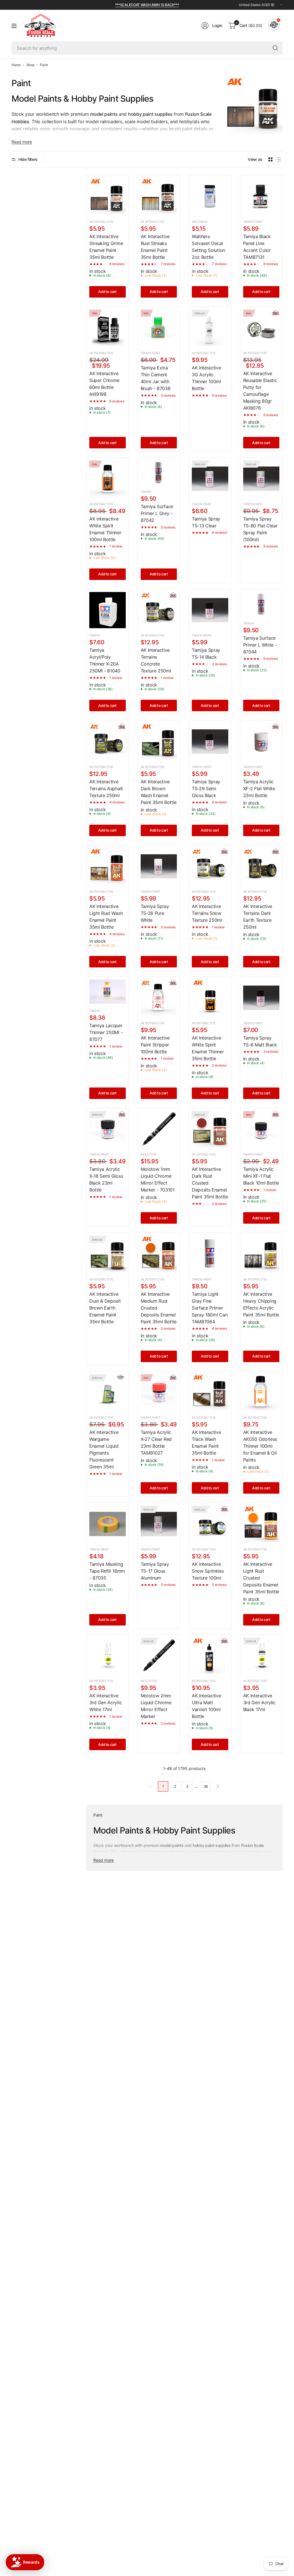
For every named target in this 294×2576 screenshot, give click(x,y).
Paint (44, 65)
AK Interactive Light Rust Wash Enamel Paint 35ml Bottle (106, 917)
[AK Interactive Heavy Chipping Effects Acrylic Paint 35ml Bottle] (261, 1254)
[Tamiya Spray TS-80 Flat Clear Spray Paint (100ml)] (261, 479)
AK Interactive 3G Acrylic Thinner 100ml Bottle (206, 378)
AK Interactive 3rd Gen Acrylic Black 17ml (259, 1702)
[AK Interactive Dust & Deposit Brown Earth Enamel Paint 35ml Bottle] (108, 1254)
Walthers (200, 222)
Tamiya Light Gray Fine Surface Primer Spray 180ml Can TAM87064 (210, 1308)
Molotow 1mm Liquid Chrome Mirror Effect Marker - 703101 (158, 1179)
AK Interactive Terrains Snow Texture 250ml (207, 913)
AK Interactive (101, 222)
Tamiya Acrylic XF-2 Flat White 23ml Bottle (259, 788)
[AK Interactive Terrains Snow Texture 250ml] (210, 866)
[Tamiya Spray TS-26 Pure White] (159, 866)
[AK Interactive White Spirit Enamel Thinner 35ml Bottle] (210, 998)
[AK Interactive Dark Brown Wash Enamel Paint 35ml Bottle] (159, 742)
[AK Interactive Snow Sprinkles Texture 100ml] (210, 1524)
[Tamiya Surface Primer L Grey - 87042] (159, 473)
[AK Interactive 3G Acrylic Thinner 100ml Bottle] (210, 328)
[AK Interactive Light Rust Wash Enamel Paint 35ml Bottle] (108, 866)
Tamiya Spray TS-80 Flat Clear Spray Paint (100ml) (260, 529)
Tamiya (146, 492)
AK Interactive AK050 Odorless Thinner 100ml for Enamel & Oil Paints (260, 1446)
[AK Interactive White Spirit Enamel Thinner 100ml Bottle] (108, 479)
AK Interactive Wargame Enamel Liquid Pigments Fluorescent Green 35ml (104, 1449)
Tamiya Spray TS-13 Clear (206, 522)
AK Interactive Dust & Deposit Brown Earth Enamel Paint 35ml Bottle (105, 1308)
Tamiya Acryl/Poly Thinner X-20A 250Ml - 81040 (105, 660)
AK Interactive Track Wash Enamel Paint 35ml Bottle (206, 1443)
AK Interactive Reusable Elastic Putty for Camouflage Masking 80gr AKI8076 (260, 391)
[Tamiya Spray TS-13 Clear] (210, 479)
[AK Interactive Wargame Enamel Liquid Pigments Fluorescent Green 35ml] (108, 1392)
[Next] (218, 1786)
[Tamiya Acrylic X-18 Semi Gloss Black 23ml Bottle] (108, 1129)
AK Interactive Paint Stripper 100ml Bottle (155, 1045)
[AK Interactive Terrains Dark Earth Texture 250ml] (261, 866)
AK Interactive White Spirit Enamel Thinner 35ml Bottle (208, 1048)
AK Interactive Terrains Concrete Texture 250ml (156, 660)
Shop (30, 65)
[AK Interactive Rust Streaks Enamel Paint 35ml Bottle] (159, 196)
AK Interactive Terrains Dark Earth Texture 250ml (258, 917)
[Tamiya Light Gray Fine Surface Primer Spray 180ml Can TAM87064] (210, 1254)
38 (206, 1786)
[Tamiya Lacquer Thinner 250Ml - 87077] (108, 992)
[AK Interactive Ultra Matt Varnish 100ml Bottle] (210, 1656)
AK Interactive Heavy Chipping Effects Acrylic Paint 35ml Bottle (261, 1304)
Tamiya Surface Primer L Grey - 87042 (157, 513)
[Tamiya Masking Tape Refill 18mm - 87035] (108, 1524)
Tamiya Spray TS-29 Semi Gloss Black (206, 788)
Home (16, 65)
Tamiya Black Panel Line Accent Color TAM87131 (257, 247)
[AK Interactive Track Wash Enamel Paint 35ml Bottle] (210, 1392)
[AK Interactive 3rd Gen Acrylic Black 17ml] (261, 1656)
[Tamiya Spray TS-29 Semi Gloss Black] (210, 742)
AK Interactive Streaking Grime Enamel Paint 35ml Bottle (106, 247)
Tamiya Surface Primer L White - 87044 (260, 645)
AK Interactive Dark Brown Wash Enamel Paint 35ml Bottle (159, 792)
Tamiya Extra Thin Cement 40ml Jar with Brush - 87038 (156, 378)
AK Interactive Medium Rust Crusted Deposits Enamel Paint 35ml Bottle (159, 1308)
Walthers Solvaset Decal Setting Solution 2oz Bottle (208, 247)
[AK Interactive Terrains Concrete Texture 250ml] (159, 610)
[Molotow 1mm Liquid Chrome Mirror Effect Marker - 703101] (159, 1129)
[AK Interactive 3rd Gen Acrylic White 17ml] (108, 1656)
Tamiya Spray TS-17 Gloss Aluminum (155, 1571)
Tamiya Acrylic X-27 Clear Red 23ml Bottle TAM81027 (156, 1443)
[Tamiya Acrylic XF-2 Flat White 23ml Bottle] (261, 742)
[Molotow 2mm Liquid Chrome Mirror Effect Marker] (159, 1656)
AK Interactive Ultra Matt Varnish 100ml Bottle (206, 1706)
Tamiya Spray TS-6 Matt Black (260, 1041)
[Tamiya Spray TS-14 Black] (210, 610)
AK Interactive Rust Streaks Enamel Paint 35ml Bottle (155, 247)
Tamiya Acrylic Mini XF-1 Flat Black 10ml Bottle (261, 1176)
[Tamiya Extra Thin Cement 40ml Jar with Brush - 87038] (159, 328)
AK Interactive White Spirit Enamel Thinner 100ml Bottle (105, 529)
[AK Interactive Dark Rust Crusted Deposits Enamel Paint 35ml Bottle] (210, 1129)
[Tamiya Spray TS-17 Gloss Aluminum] (159, 1524)
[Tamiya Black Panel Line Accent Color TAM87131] (261, 196)
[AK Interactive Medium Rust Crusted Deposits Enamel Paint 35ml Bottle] (159, 1254)
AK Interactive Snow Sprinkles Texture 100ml (208, 1571)
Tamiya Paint (253, 222)
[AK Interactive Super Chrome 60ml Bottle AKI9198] (108, 328)
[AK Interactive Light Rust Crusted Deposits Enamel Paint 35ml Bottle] (261, 1524)
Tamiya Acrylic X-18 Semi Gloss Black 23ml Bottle (106, 1179)
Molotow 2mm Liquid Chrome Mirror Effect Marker (156, 1706)
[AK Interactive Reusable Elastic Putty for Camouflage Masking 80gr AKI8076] (261, 328)
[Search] (275, 48)
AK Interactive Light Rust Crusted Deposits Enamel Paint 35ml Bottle (261, 1578)
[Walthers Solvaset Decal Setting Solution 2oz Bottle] (210, 196)
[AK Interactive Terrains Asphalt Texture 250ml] (108, 742)
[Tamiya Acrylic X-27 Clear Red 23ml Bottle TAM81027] (159, 1392)
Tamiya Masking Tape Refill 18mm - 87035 (107, 1571)
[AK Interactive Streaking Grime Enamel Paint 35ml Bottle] (108, 196)
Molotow (149, 1154)
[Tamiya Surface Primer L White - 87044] (261, 604)
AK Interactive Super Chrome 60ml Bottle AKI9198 (104, 384)
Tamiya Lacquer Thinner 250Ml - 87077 (106, 1032)
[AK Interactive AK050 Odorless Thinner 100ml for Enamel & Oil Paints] (261, 1392)
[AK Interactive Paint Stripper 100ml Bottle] (159, 998)
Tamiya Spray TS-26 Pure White (155, 913)
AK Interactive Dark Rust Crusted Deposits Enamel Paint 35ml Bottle (210, 1183)
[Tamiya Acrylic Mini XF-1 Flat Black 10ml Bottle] (261, 1129)
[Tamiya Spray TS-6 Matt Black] (261, 998)
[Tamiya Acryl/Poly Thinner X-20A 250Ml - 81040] (108, 610)
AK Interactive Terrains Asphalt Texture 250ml (106, 788)
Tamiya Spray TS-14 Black (206, 653)
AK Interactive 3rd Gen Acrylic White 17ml (106, 1702)
